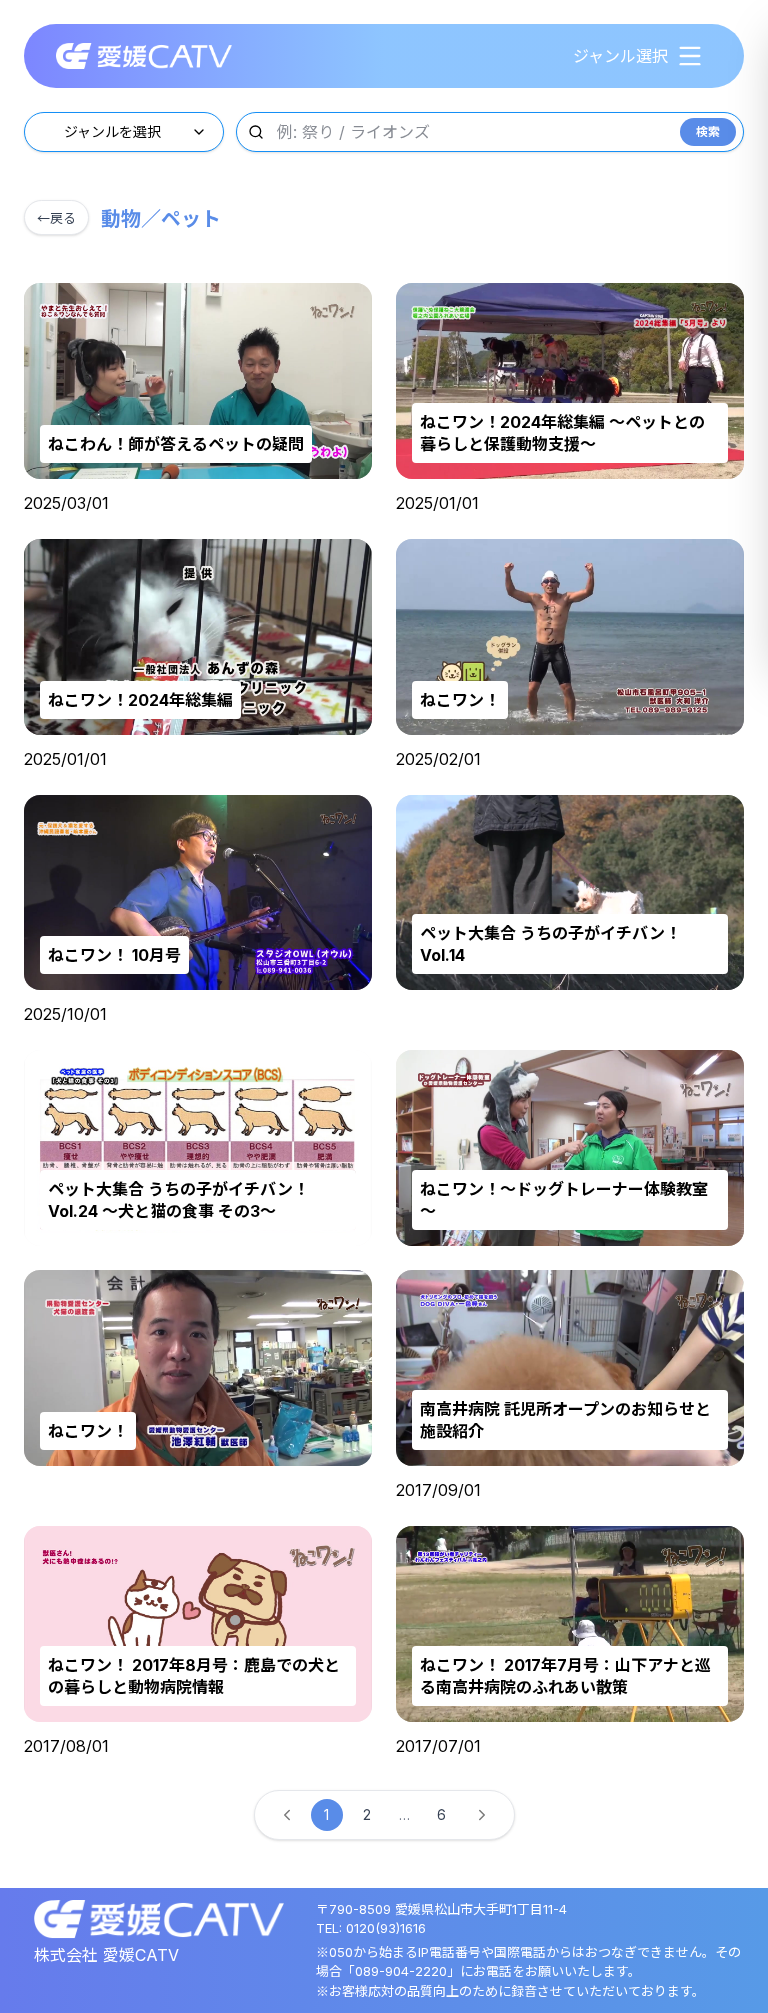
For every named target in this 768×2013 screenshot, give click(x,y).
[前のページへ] (287, 1815)
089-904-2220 (401, 1971)
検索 (708, 131)
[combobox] (124, 132)
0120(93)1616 (386, 1928)
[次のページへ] (482, 1815)
